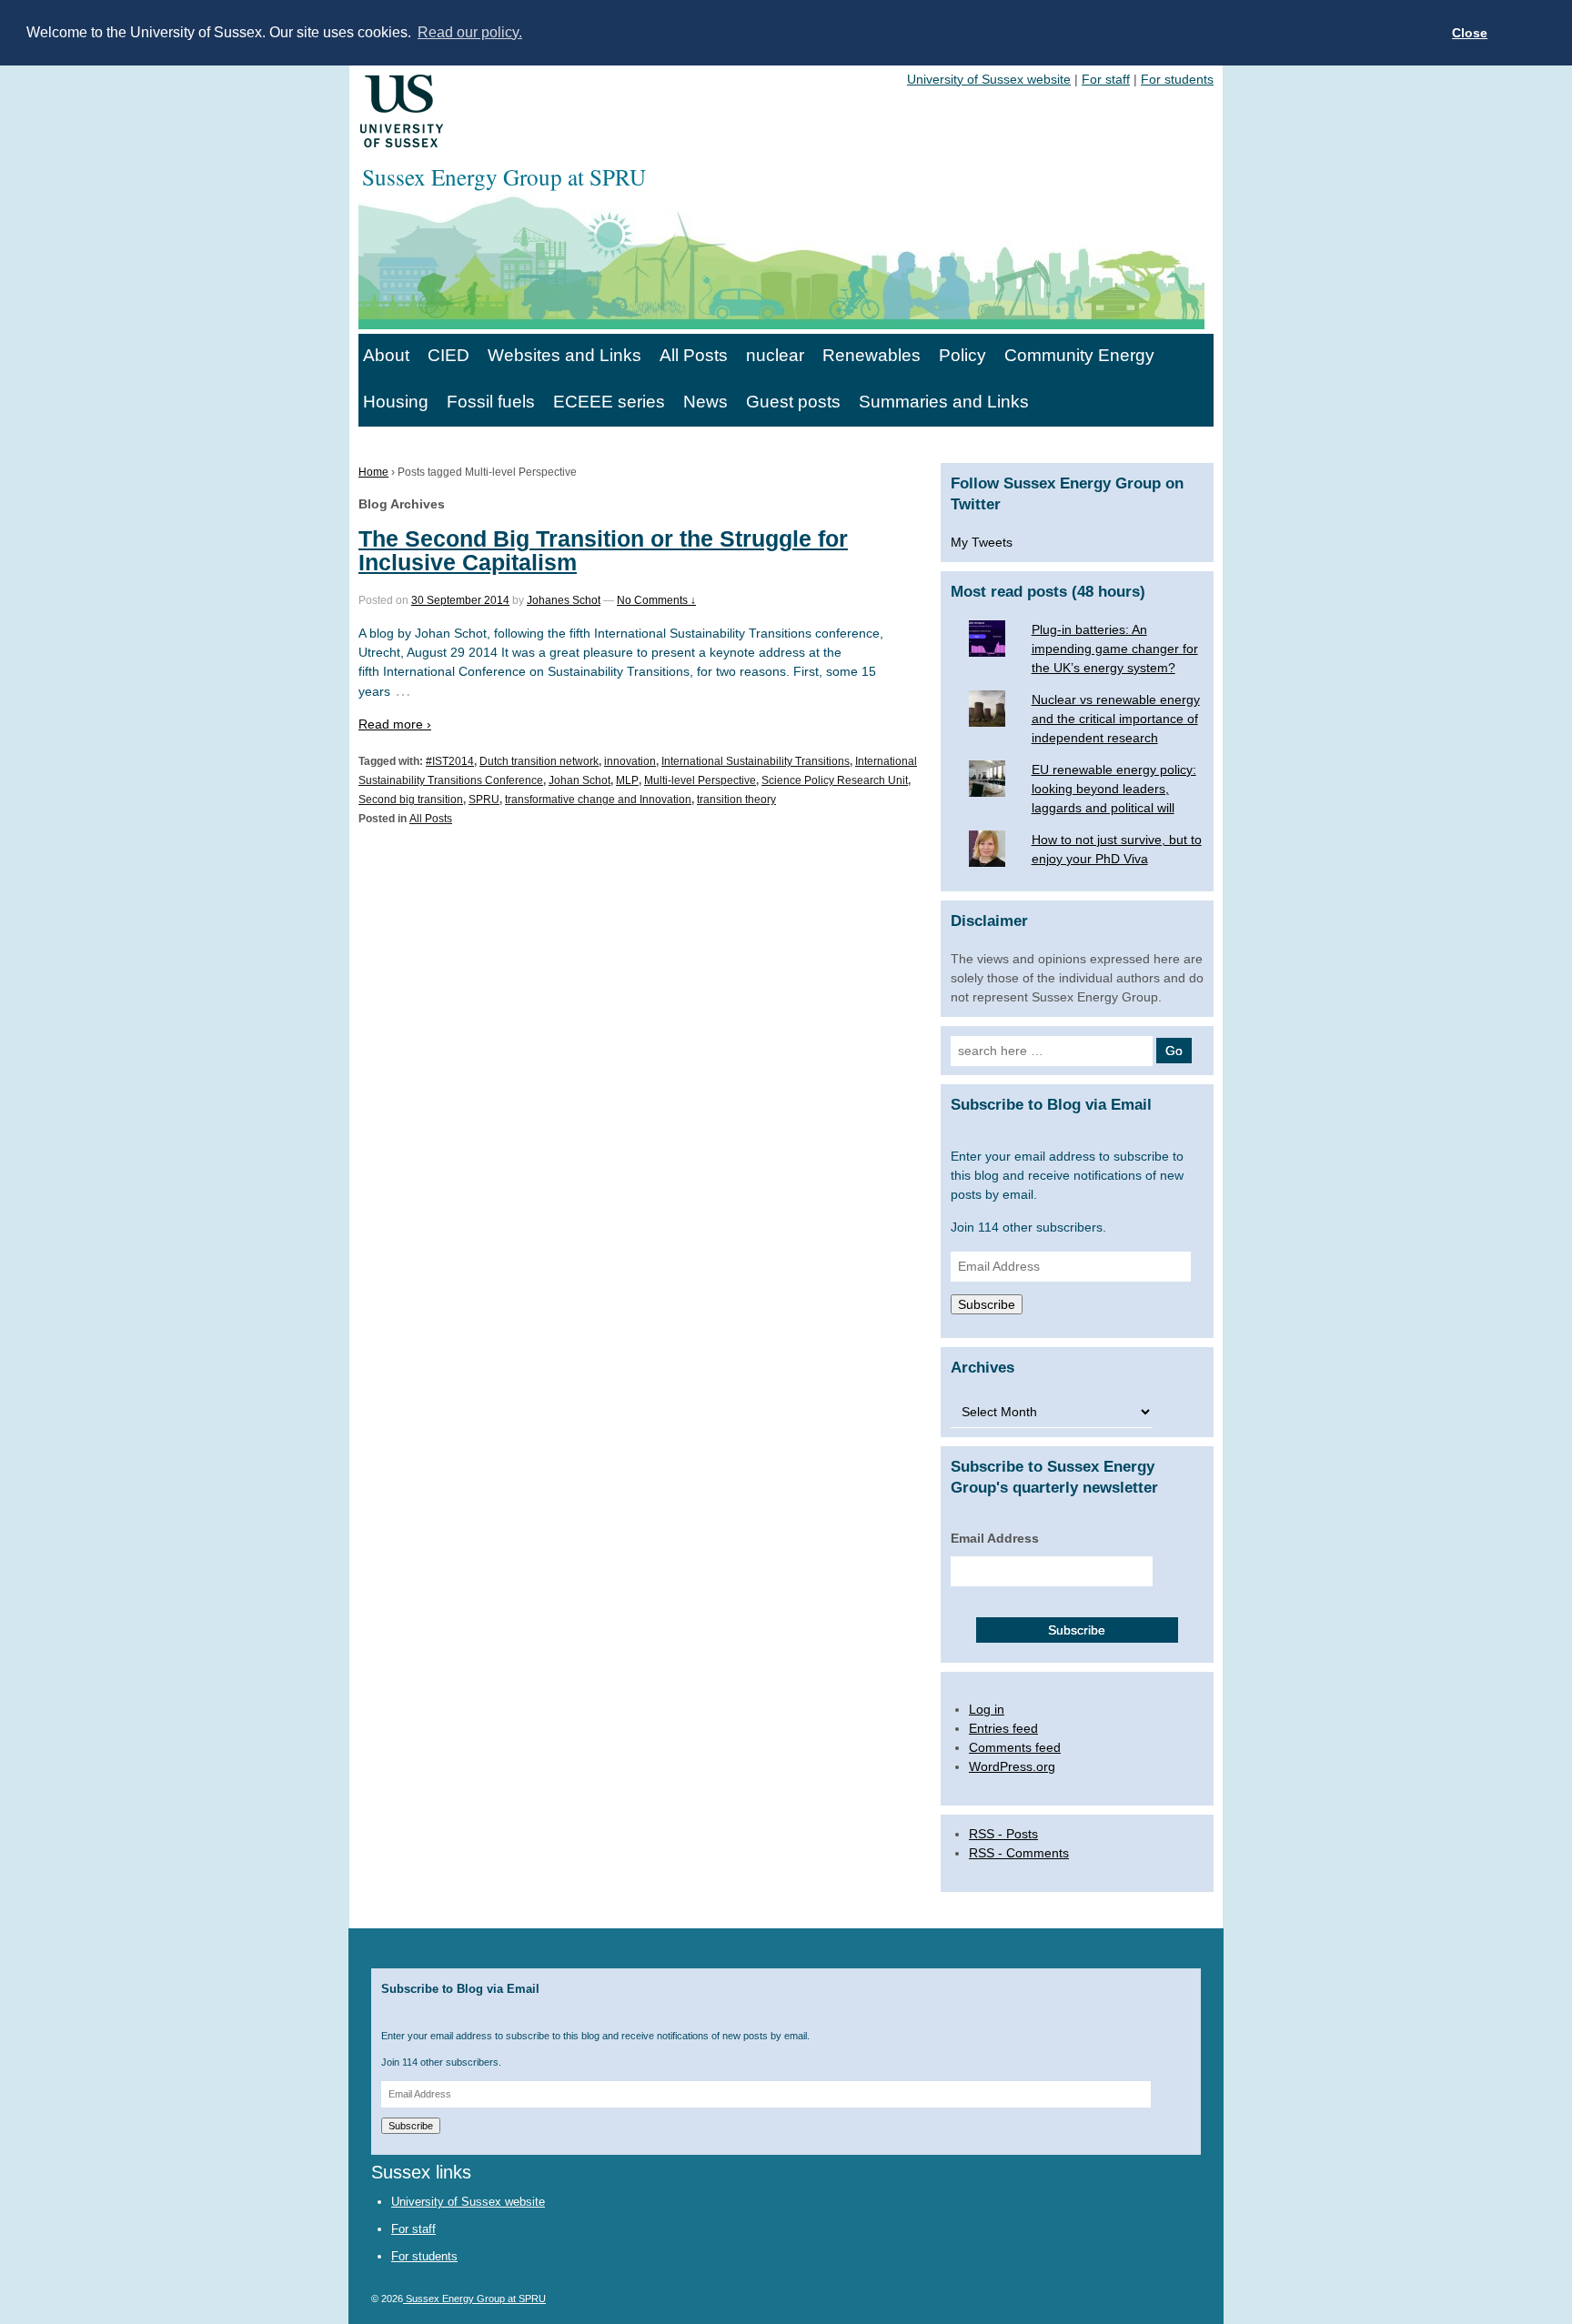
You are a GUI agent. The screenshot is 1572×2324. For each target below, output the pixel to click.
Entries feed (1003, 1728)
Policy (962, 355)
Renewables (872, 355)
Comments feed (1015, 1747)
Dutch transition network (539, 761)
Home (373, 472)
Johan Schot (579, 780)
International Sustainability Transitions (756, 761)
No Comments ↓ (656, 600)
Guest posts (793, 402)
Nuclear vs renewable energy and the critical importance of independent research (1116, 719)
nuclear (775, 355)
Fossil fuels (491, 402)
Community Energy (1079, 355)
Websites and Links (564, 355)
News (705, 402)
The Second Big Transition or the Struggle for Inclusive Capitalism (603, 550)
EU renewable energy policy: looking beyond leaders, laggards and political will (1114, 789)
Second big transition (411, 800)
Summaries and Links (944, 402)
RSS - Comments (1019, 1853)
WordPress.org (1012, 1766)
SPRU (484, 800)
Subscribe (987, 1304)
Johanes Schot (564, 600)
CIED (448, 355)
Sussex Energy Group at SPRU (474, 2299)
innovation (630, 761)
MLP (627, 780)
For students (1177, 79)
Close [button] (1470, 33)
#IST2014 (450, 761)
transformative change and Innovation (598, 800)
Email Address (995, 1538)
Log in (987, 1709)
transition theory (736, 800)
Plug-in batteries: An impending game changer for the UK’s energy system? (1115, 649)
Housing (396, 402)
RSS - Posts (1003, 1834)
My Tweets (982, 542)
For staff (1106, 79)
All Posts (694, 355)
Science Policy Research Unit (835, 780)
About (386, 355)
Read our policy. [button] (470, 32)
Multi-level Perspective (700, 780)
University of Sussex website (989, 79)
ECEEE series (609, 402)
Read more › (395, 724)
